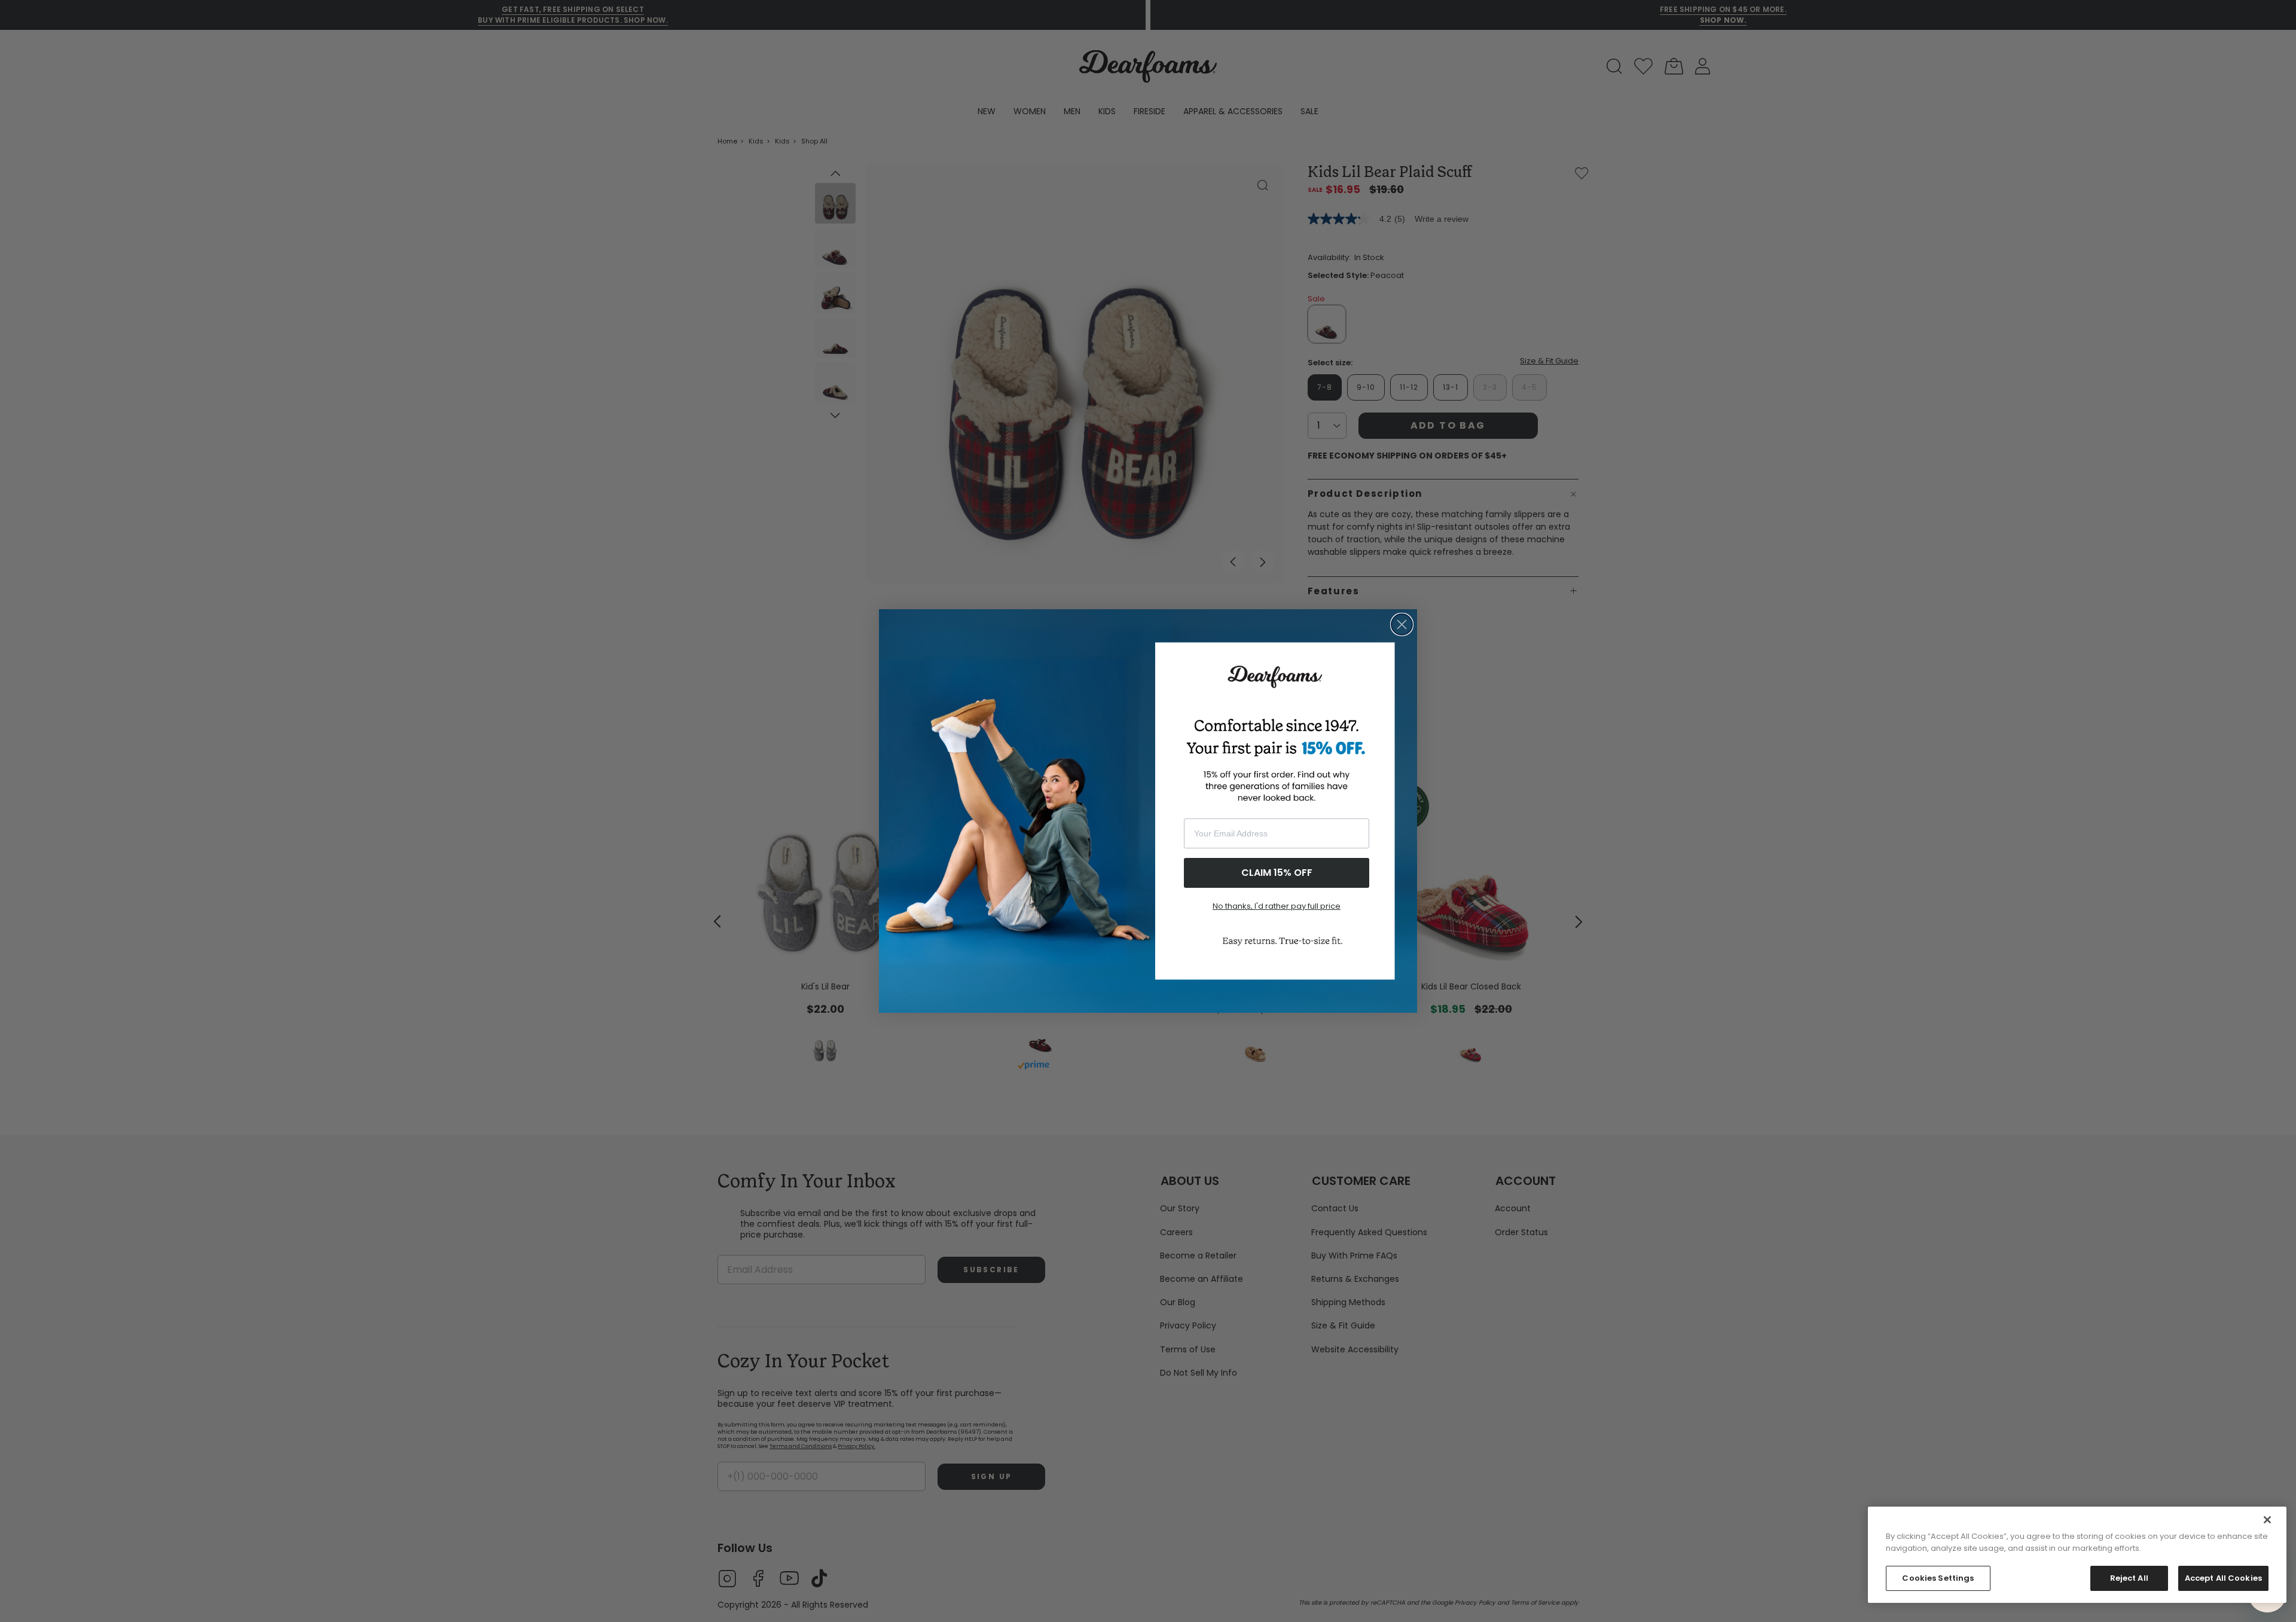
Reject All (2129, 1578)
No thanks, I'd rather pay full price (1277, 906)
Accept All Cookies (2223, 1578)
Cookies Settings (1938, 1578)
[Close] (2267, 1520)
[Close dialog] (1402, 624)
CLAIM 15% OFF (1277, 873)
